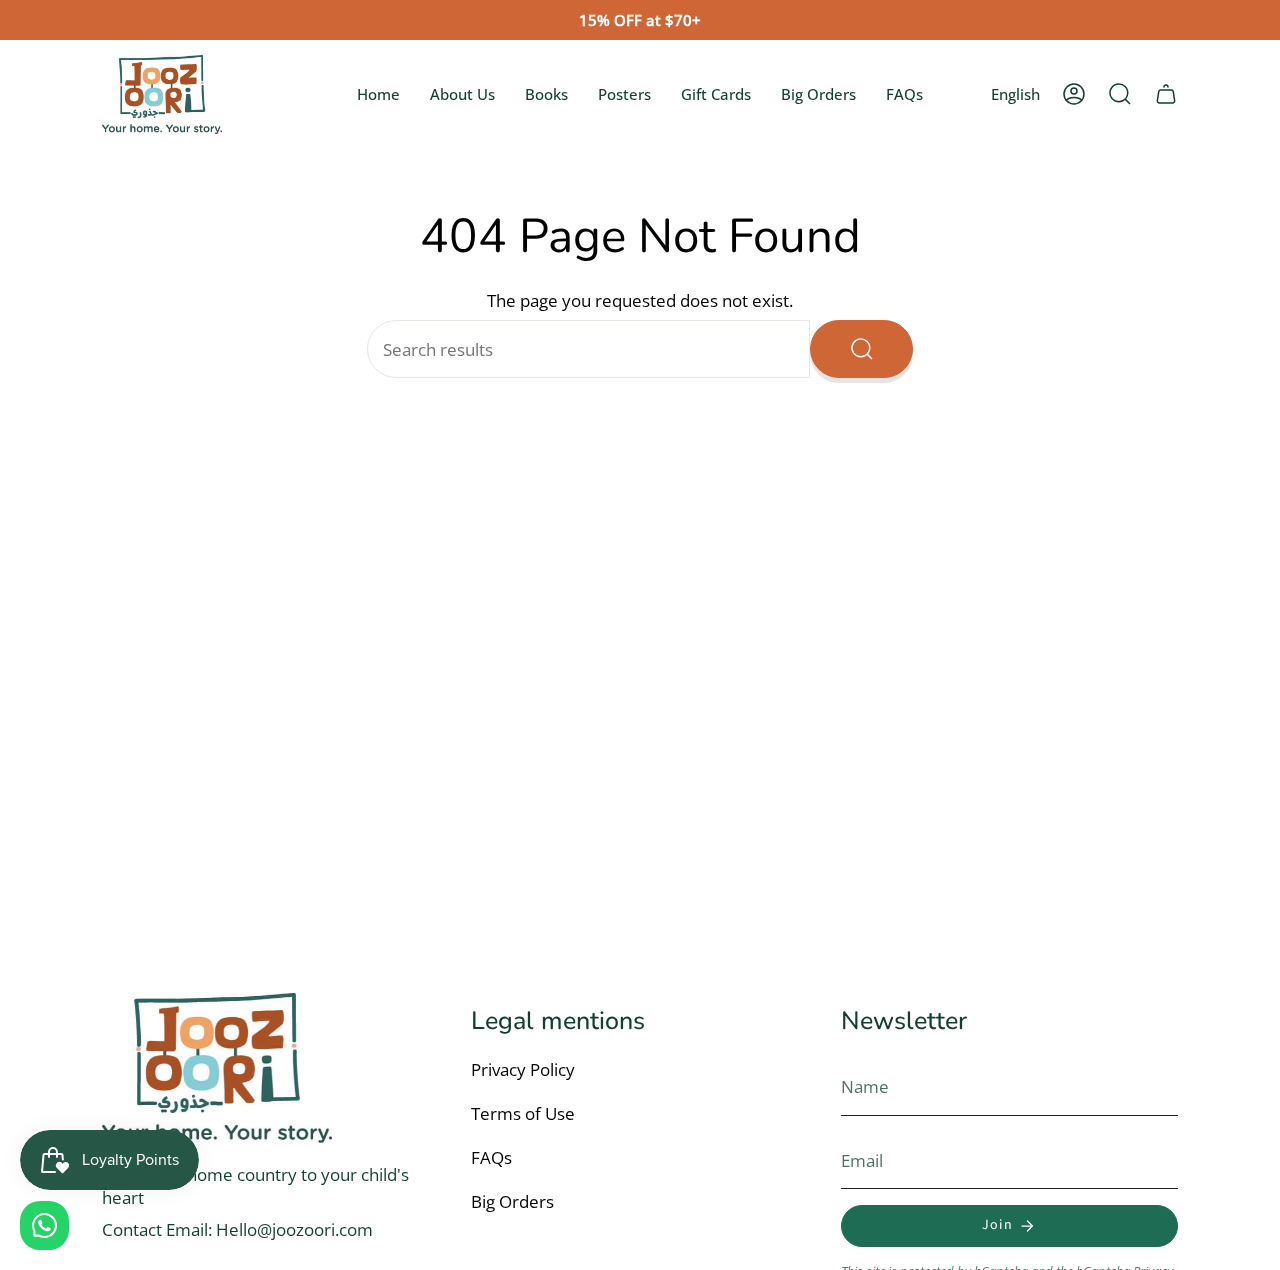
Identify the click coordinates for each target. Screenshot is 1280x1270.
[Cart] (1166, 94)
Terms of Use (523, 1113)
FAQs (491, 1157)
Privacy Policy (523, 1069)
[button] (1120, 94)
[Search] (861, 349)
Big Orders (512, 1201)
